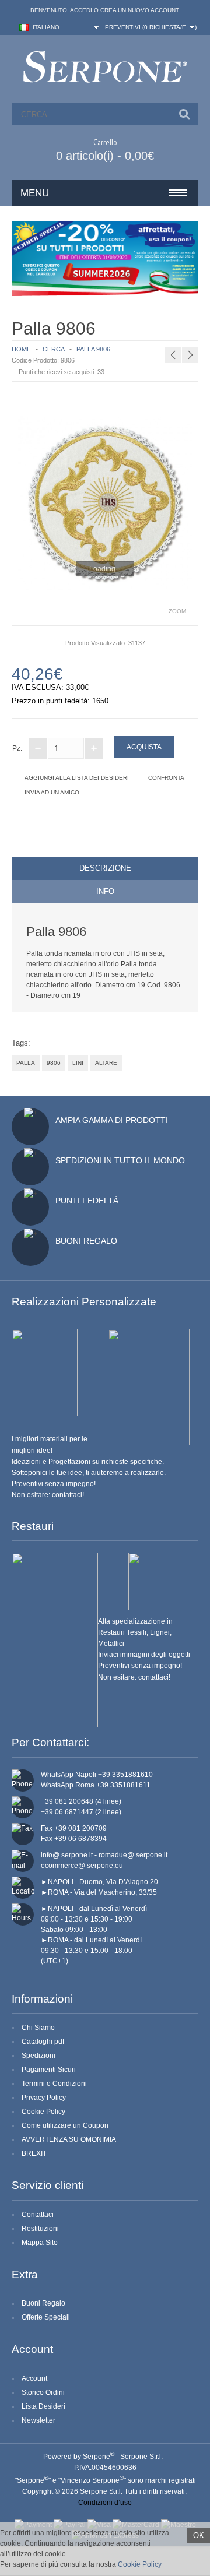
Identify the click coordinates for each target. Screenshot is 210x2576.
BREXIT (34, 2153)
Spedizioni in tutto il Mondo (120, 1160)
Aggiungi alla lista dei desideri (77, 778)
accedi (81, 10)
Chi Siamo (38, 2028)
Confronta (166, 778)
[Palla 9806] (105, 503)
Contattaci (38, 2215)
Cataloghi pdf (43, 2042)
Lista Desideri (43, 2406)
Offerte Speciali (46, 2317)
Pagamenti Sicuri (49, 2070)
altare (106, 1063)
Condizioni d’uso (105, 2503)
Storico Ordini (43, 2392)
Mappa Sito (40, 2243)
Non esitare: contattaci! (48, 1495)
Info (105, 891)
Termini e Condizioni (54, 2084)
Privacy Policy (44, 2098)
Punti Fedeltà (87, 1201)
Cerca (54, 349)
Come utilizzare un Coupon (65, 2125)
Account (34, 2378)
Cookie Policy (43, 2112)
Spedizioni (38, 2056)
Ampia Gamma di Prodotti (112, 1120)
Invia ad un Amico (52, 792)
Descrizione (105, 868)
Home (21, 349)
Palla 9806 (93, 349)
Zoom (177, 611)
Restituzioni (40, 2229)
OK (199, 2535)
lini (78, 1063)
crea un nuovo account (139, 10)
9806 (54, 1063)
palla (26, 1063)
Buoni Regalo (86, 1241)
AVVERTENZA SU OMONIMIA (69, 2139)
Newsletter (38, 2420)
